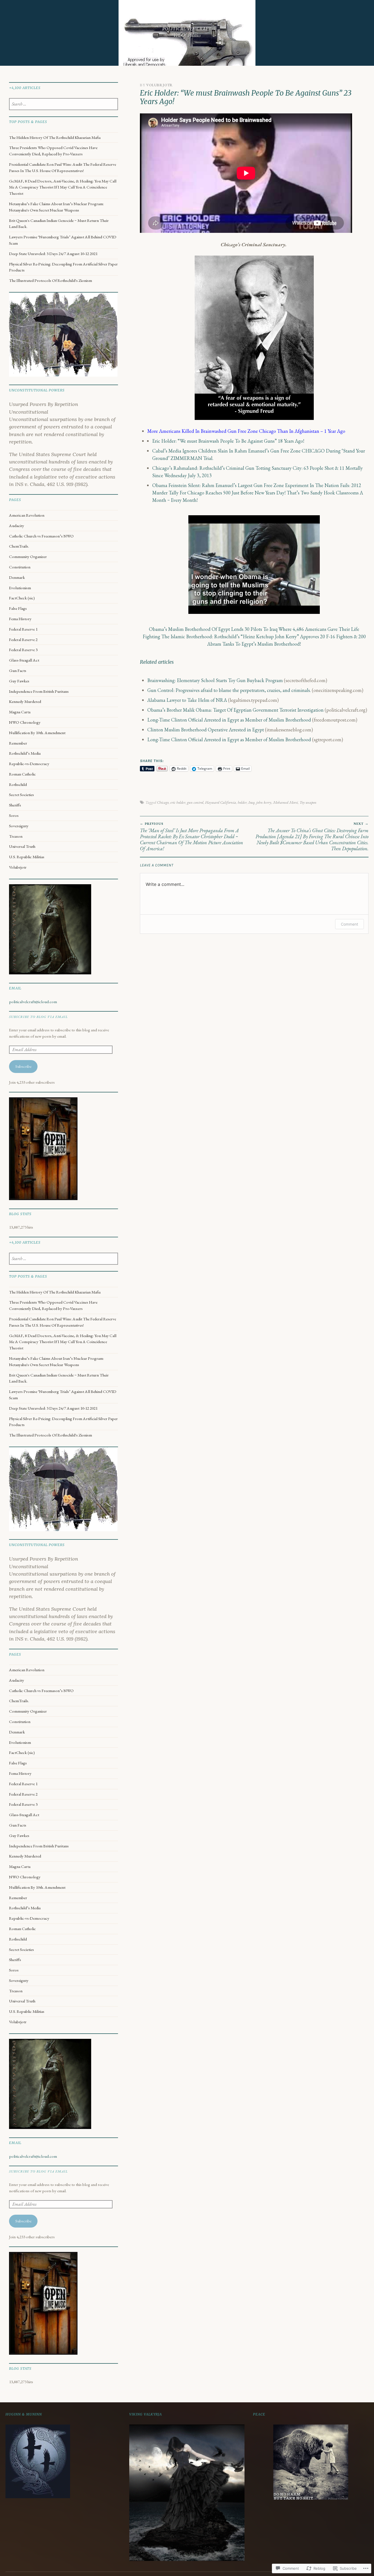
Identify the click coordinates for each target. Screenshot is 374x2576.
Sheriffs (15, 805)
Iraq (251, 802)
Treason (16, 836)
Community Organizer (28, 557)
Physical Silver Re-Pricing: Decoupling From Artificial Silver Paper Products (63, 267)
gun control (195, 802)
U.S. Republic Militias (27, 857)
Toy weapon (308, 802)
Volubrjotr (159, 85)
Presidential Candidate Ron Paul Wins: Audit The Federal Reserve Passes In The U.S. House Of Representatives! (63, 168)
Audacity (17, 526)
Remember (18, 743)
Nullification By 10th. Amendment (37, 733)
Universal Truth (22, 846)
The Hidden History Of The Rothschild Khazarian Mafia (55, 138)
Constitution (20, 567)
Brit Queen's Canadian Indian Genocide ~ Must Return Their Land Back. (59, 224)
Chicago (163, 802)
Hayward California (221, 802)
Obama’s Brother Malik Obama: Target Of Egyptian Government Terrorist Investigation (235, 710)
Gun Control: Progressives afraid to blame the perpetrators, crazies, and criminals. (229, 690)
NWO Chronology (25, 722)
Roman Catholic (22, 774)
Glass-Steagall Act (24, 660)
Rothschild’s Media (25, 753)
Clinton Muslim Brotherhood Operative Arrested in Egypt (206, 730)
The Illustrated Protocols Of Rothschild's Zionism (51, 281)
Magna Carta (20, 712)
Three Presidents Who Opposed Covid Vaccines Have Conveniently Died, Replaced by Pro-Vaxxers (53, 151)
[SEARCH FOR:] (64, 104)
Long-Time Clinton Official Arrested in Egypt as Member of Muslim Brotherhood (229, 720)
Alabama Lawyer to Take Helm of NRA (187, 700)
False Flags (18, 608)
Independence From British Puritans (39, 691)
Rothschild (18, 785)
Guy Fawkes (19, 681)
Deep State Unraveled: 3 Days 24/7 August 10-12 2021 (53, 254)
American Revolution (27, 515)
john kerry (264, 802)
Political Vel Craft (187, 29)
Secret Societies (21, 795)
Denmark (17, 577)
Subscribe (23, 1066)
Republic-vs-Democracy (29, 764)
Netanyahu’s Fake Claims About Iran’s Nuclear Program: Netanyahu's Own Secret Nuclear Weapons (56, 207)
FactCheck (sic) (22, 598)
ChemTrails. (19, 546)
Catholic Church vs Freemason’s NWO (41, 536)
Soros (14, 815)
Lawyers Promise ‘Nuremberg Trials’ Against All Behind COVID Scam (63, 240)
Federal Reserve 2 (23, 640)
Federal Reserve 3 (23, 650)
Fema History (20, 619)
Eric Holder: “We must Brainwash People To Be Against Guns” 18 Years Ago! (228, 441)
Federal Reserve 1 (23, 629)
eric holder (178, 802)
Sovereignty (19, 826)
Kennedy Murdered (25, 702)
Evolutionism (20, 588)
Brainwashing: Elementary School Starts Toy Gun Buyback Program (215, 680)
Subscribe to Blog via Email (38, 1017)
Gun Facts (18, 671)
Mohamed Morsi (285, 802)
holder (242, 802)
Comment (349, 924)
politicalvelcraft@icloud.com (33, 1002)
